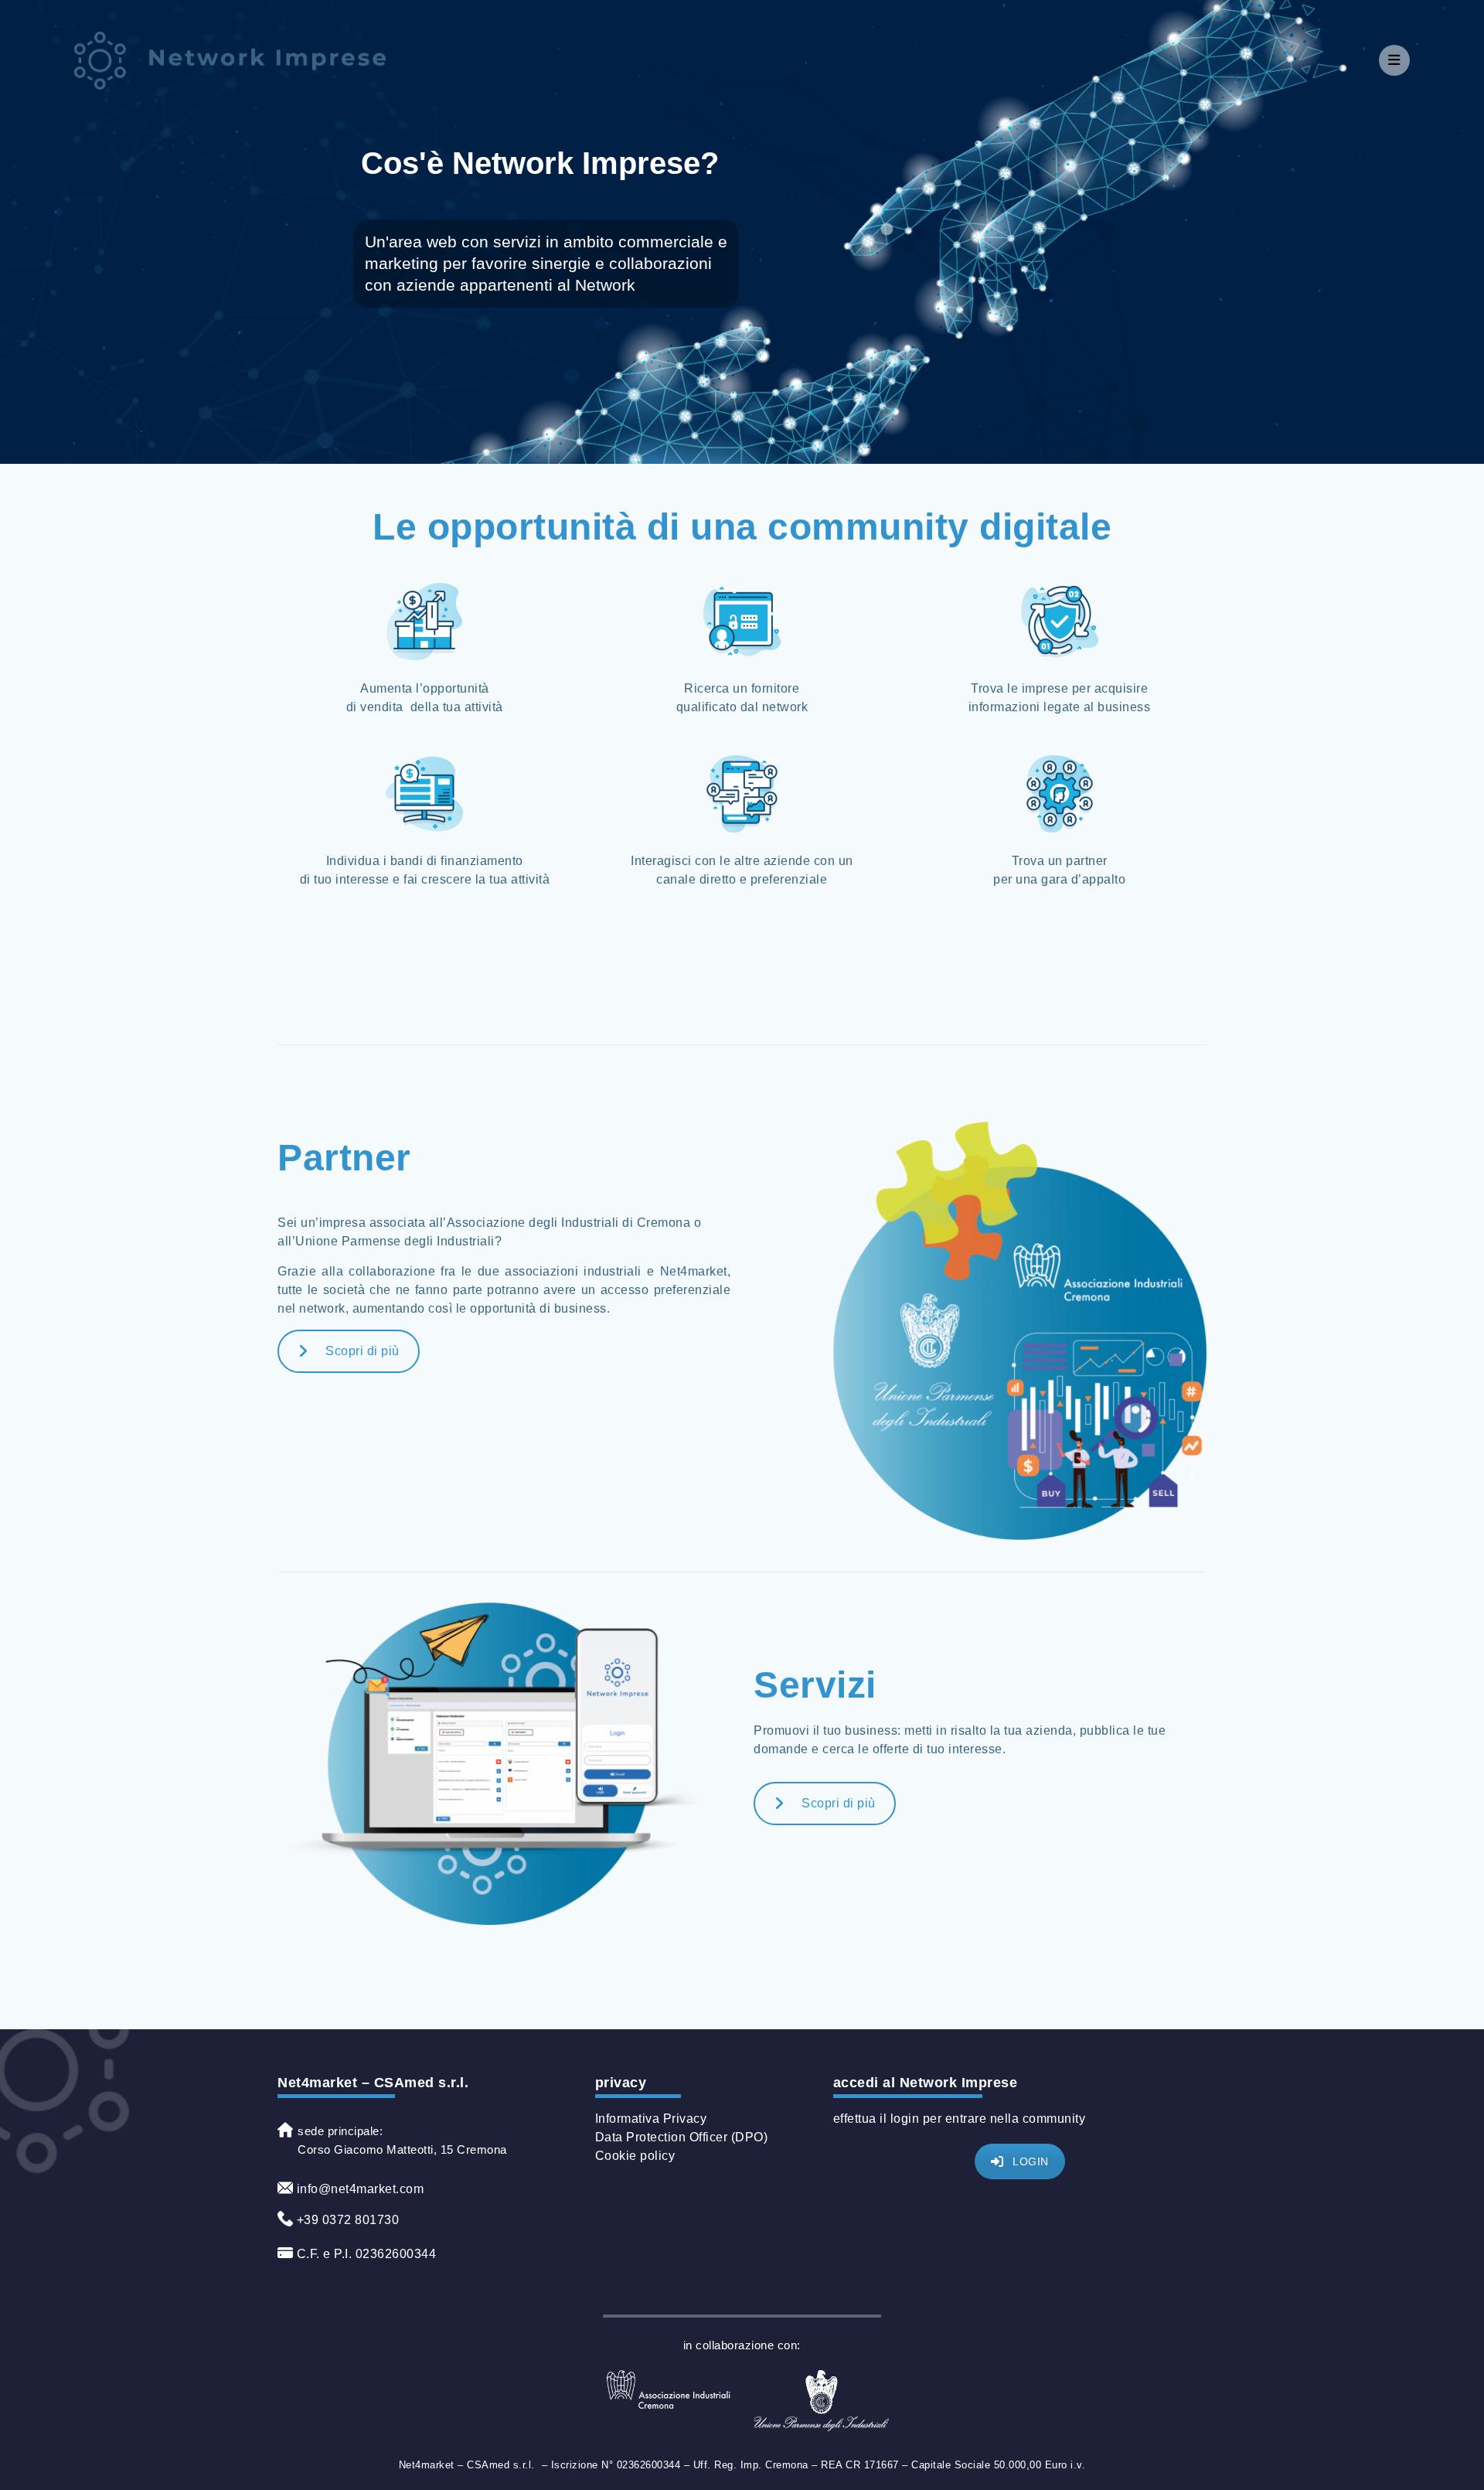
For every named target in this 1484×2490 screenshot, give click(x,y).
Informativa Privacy (651, 2119)
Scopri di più (362, 1351)
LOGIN (1031, 2161)
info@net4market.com (358, 2189)
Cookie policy (635, 2156)
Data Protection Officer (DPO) (682, 2137)
